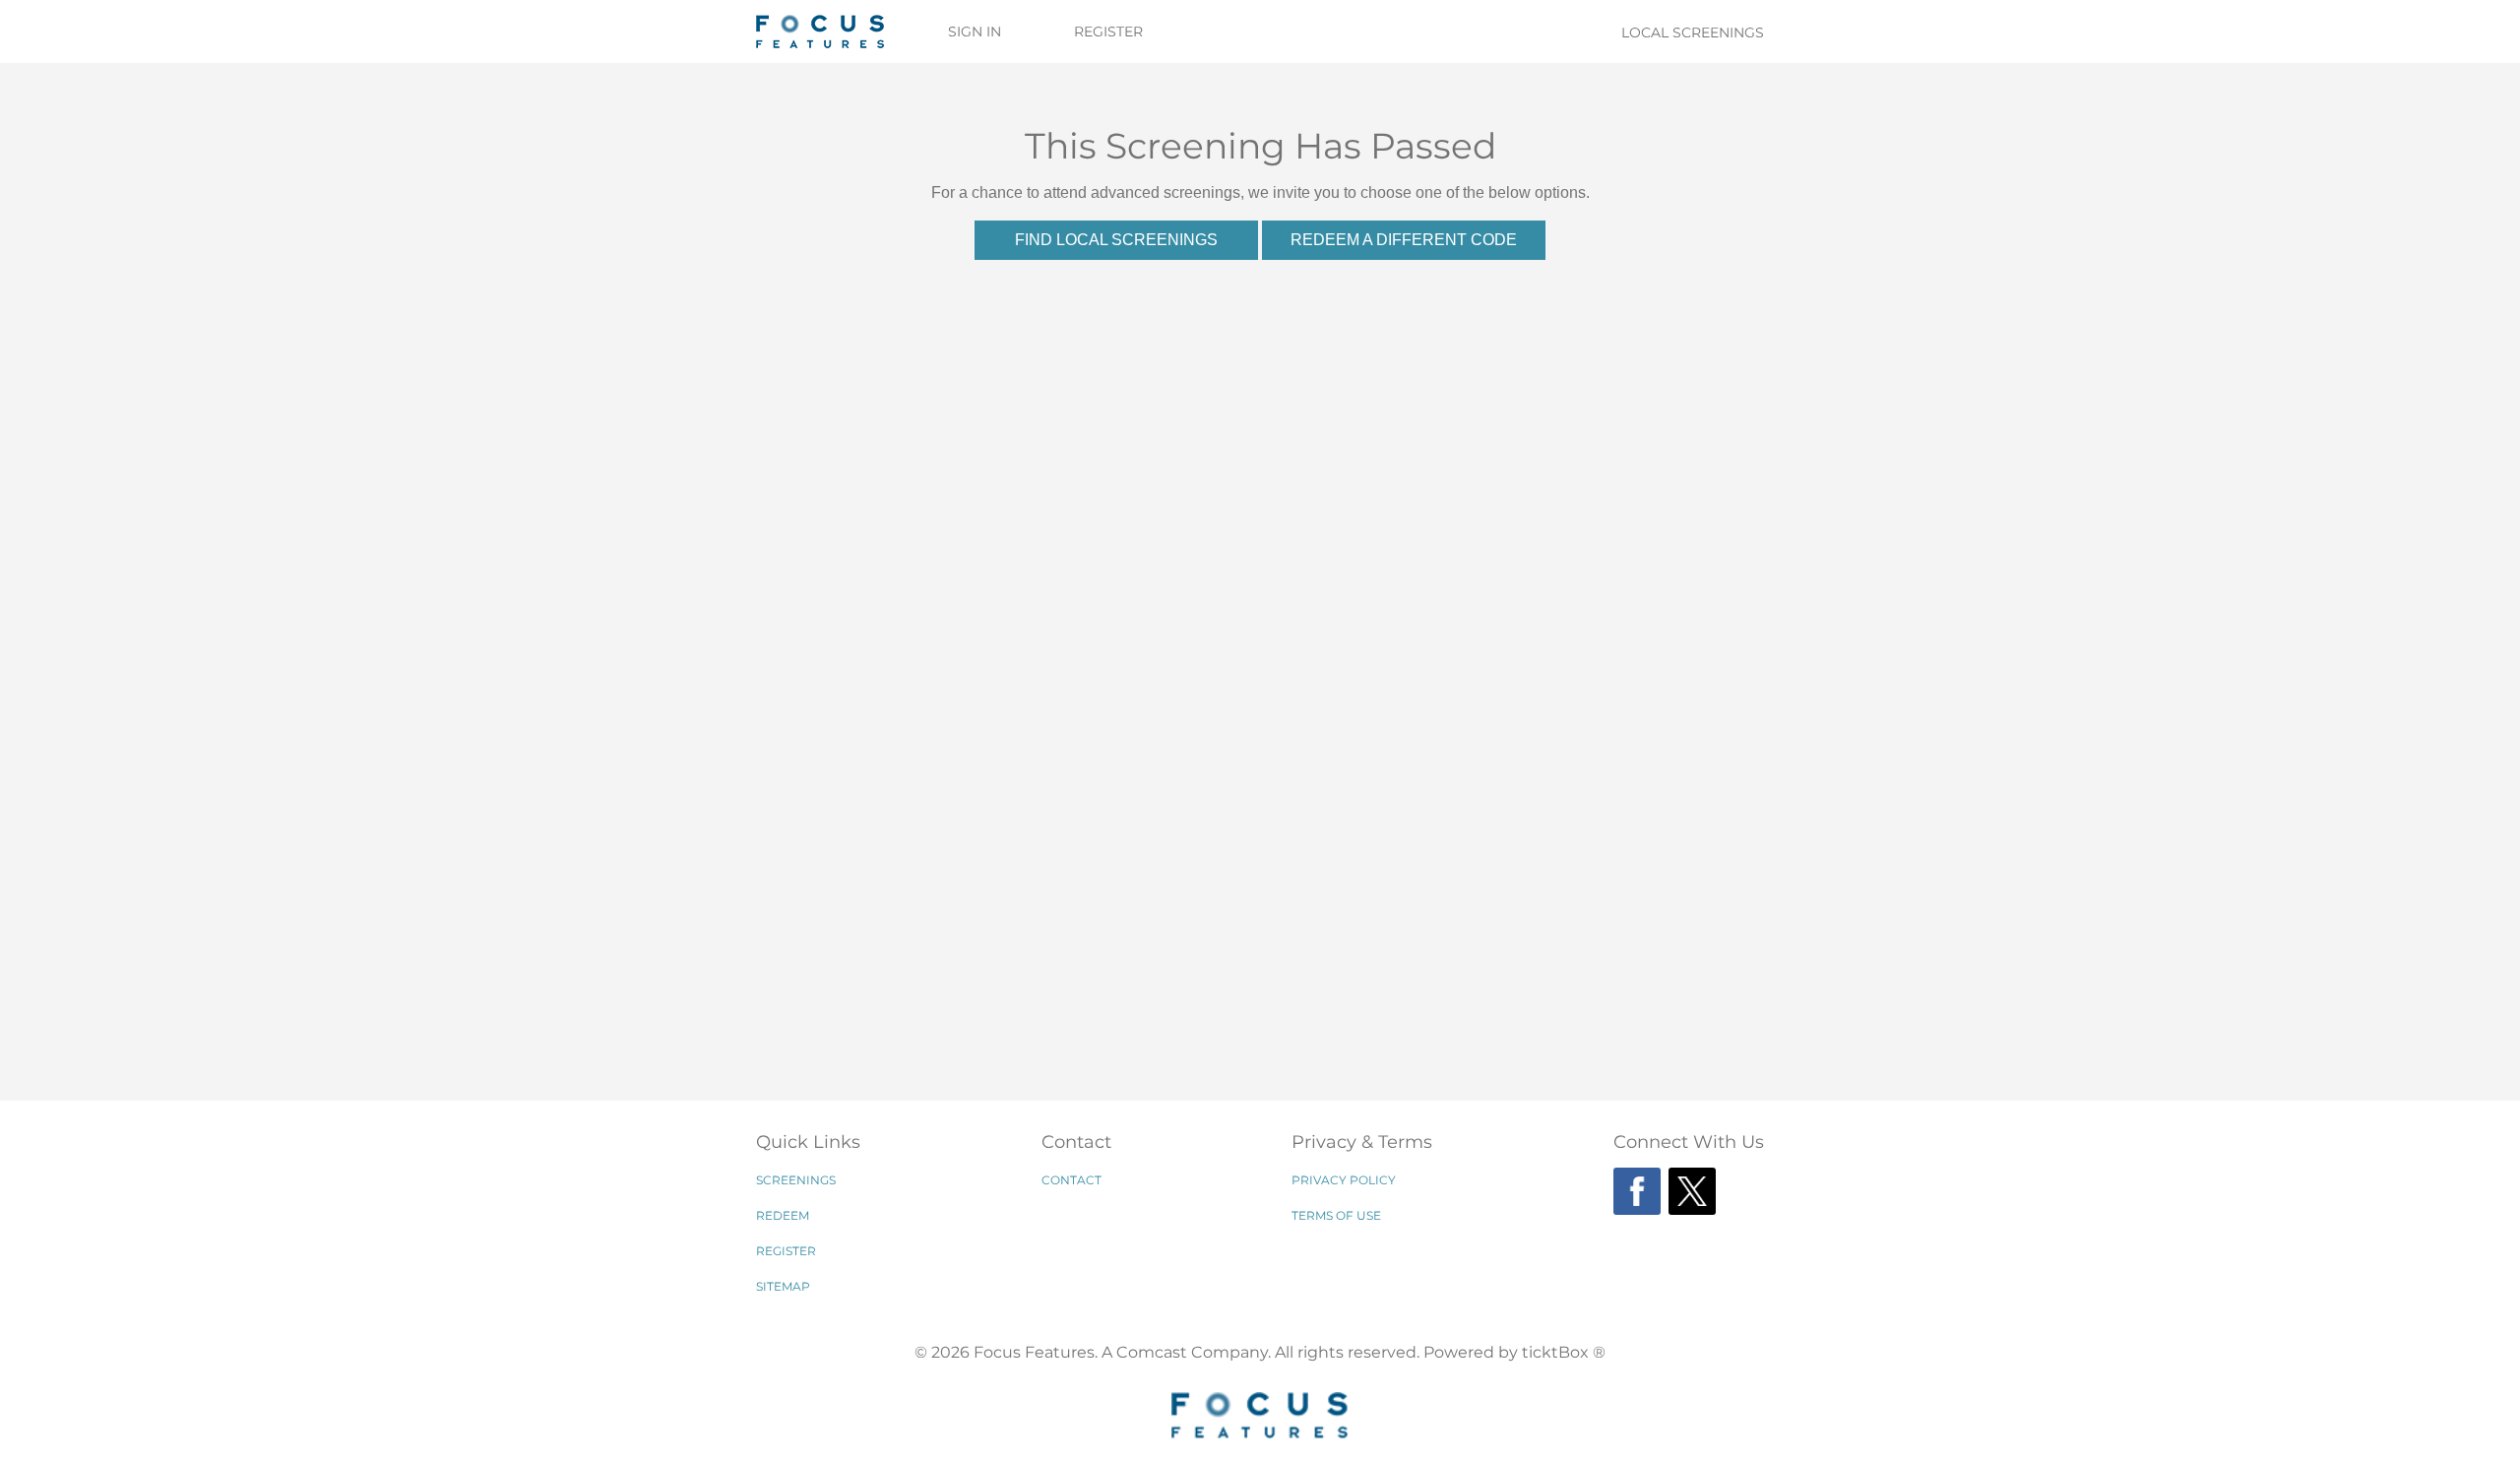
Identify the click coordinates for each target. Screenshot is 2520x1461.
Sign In (975, 32)
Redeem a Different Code (1404, 240)
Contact (1071, 1180)
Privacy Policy (1344, 1180)
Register (1108, 32)
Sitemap (783, 1286)
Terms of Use (1336, 1215)
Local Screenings (1693, 32)
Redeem (783, 1215)
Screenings (796, 1180)
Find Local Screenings (1116, 240)
